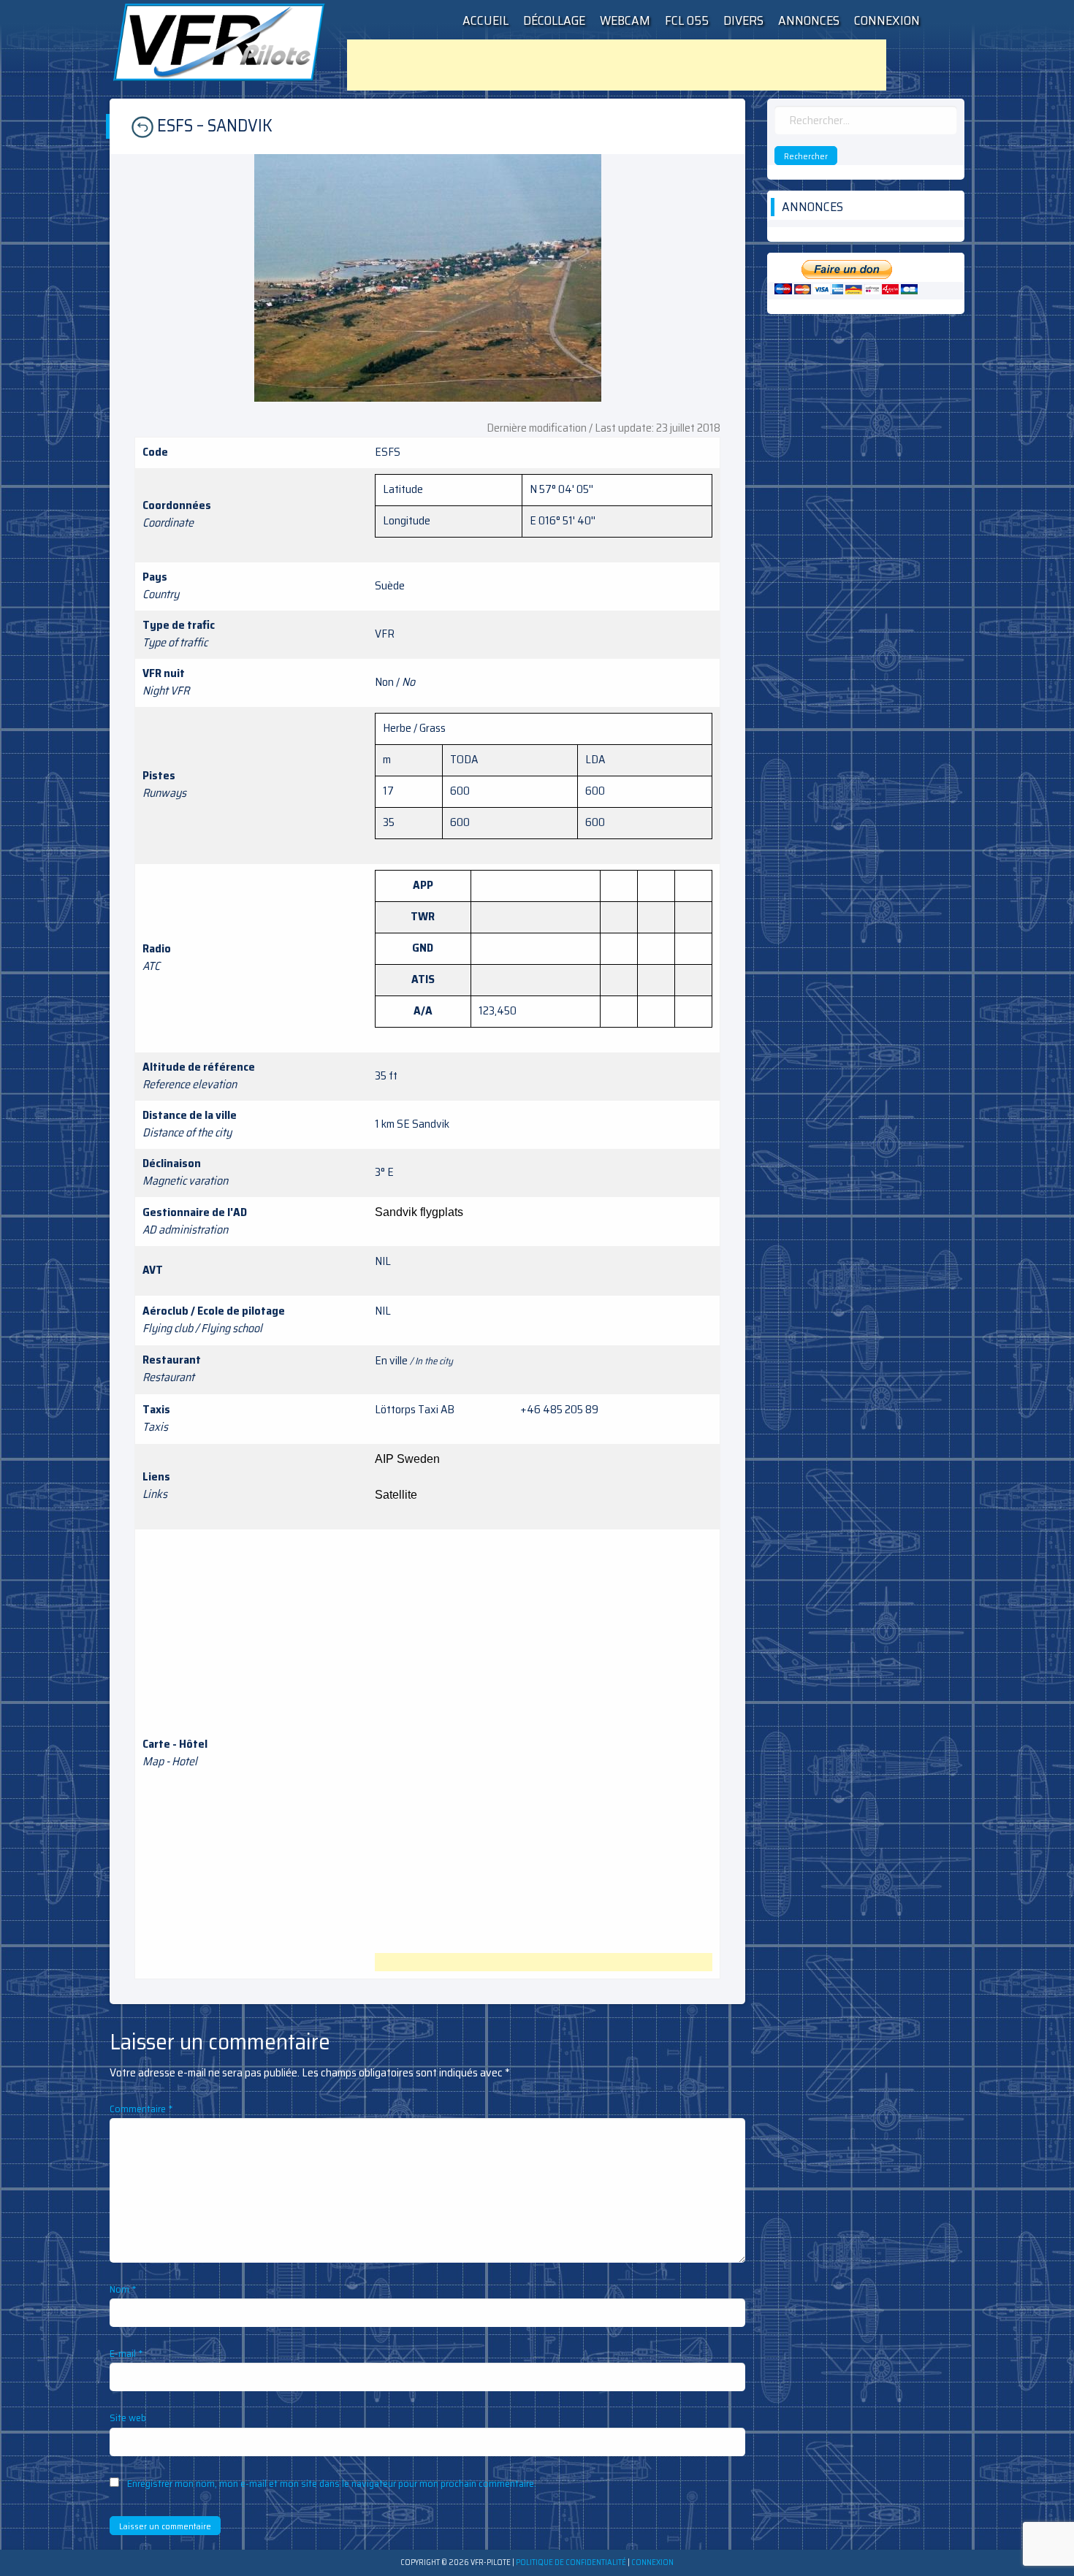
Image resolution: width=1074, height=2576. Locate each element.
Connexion (887, 20)
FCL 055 (687, 20)
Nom (123, 2289)
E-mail (126, 2353)
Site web (128, 2418)
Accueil (485, 20)
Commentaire (141, 2109)
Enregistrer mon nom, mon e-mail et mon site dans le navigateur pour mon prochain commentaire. (332, 2483)
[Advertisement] (617, 65)
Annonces (809, 20)
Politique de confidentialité (571, 2562)
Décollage (554, 20)
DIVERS (743, 20)
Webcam (625, 20)
